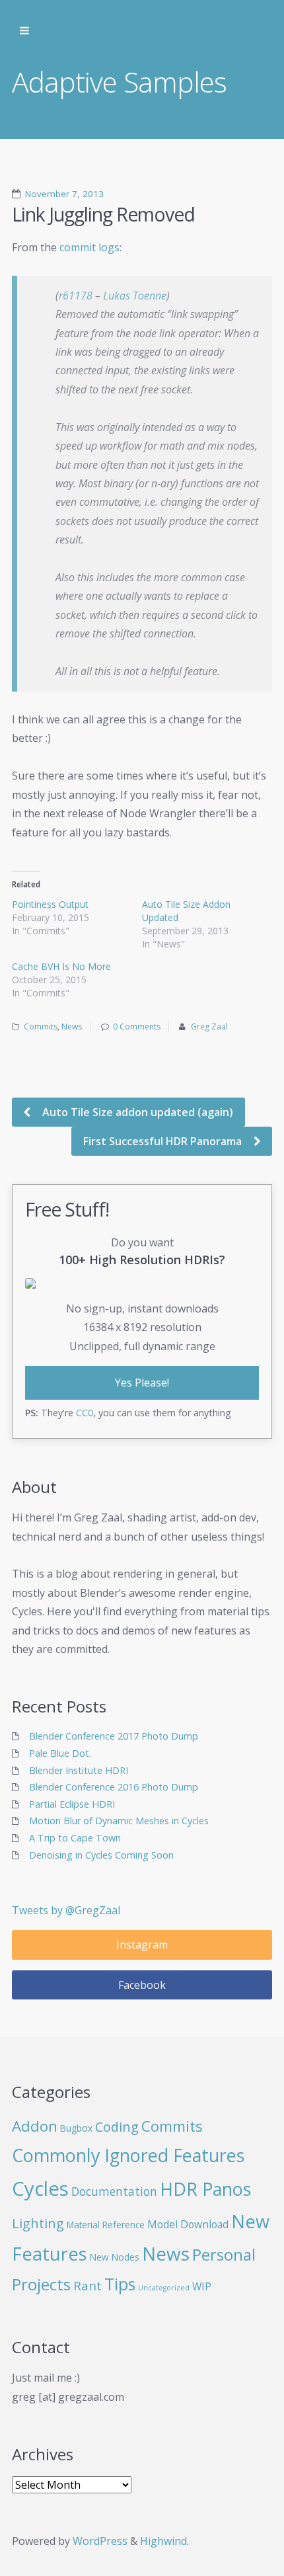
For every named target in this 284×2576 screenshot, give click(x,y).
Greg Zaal (209, 1026)
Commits (41, 1026)
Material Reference (106, 2225)
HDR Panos (205, 2189)
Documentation (114, 2192)
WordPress (100, 2541)
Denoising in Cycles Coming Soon (101, 1855)
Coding (117, 2127)
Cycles (40, 2189)
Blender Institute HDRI (79, 1770)
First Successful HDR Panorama (164, 1141)
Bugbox (76, 2128)
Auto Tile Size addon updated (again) (136, 1112)
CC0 (85, 1413)
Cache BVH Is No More (61, 966)
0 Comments (137, 1026)
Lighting (38, 2223)
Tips (120, 2284)
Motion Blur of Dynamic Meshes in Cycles (119, 1821)
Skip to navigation (24, 31)
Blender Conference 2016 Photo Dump (114, 1787)
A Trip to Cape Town (75, 1838)
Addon (35, 2126)
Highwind (163, 2541)
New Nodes (115, 2257)
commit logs (89, 247)
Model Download (188, 2224)
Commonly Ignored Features (128, 2155)
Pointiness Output (50, 904)
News (72, 1026)
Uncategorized (164, 2288)
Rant (88, 2285)
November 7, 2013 (64, 194)
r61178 (76, 296)
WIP (202, 2286)
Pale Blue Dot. (60, 1753)
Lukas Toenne (135, 296)
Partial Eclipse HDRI (72, 1804)
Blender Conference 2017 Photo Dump (114, 1736)
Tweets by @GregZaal (66, 1910)
